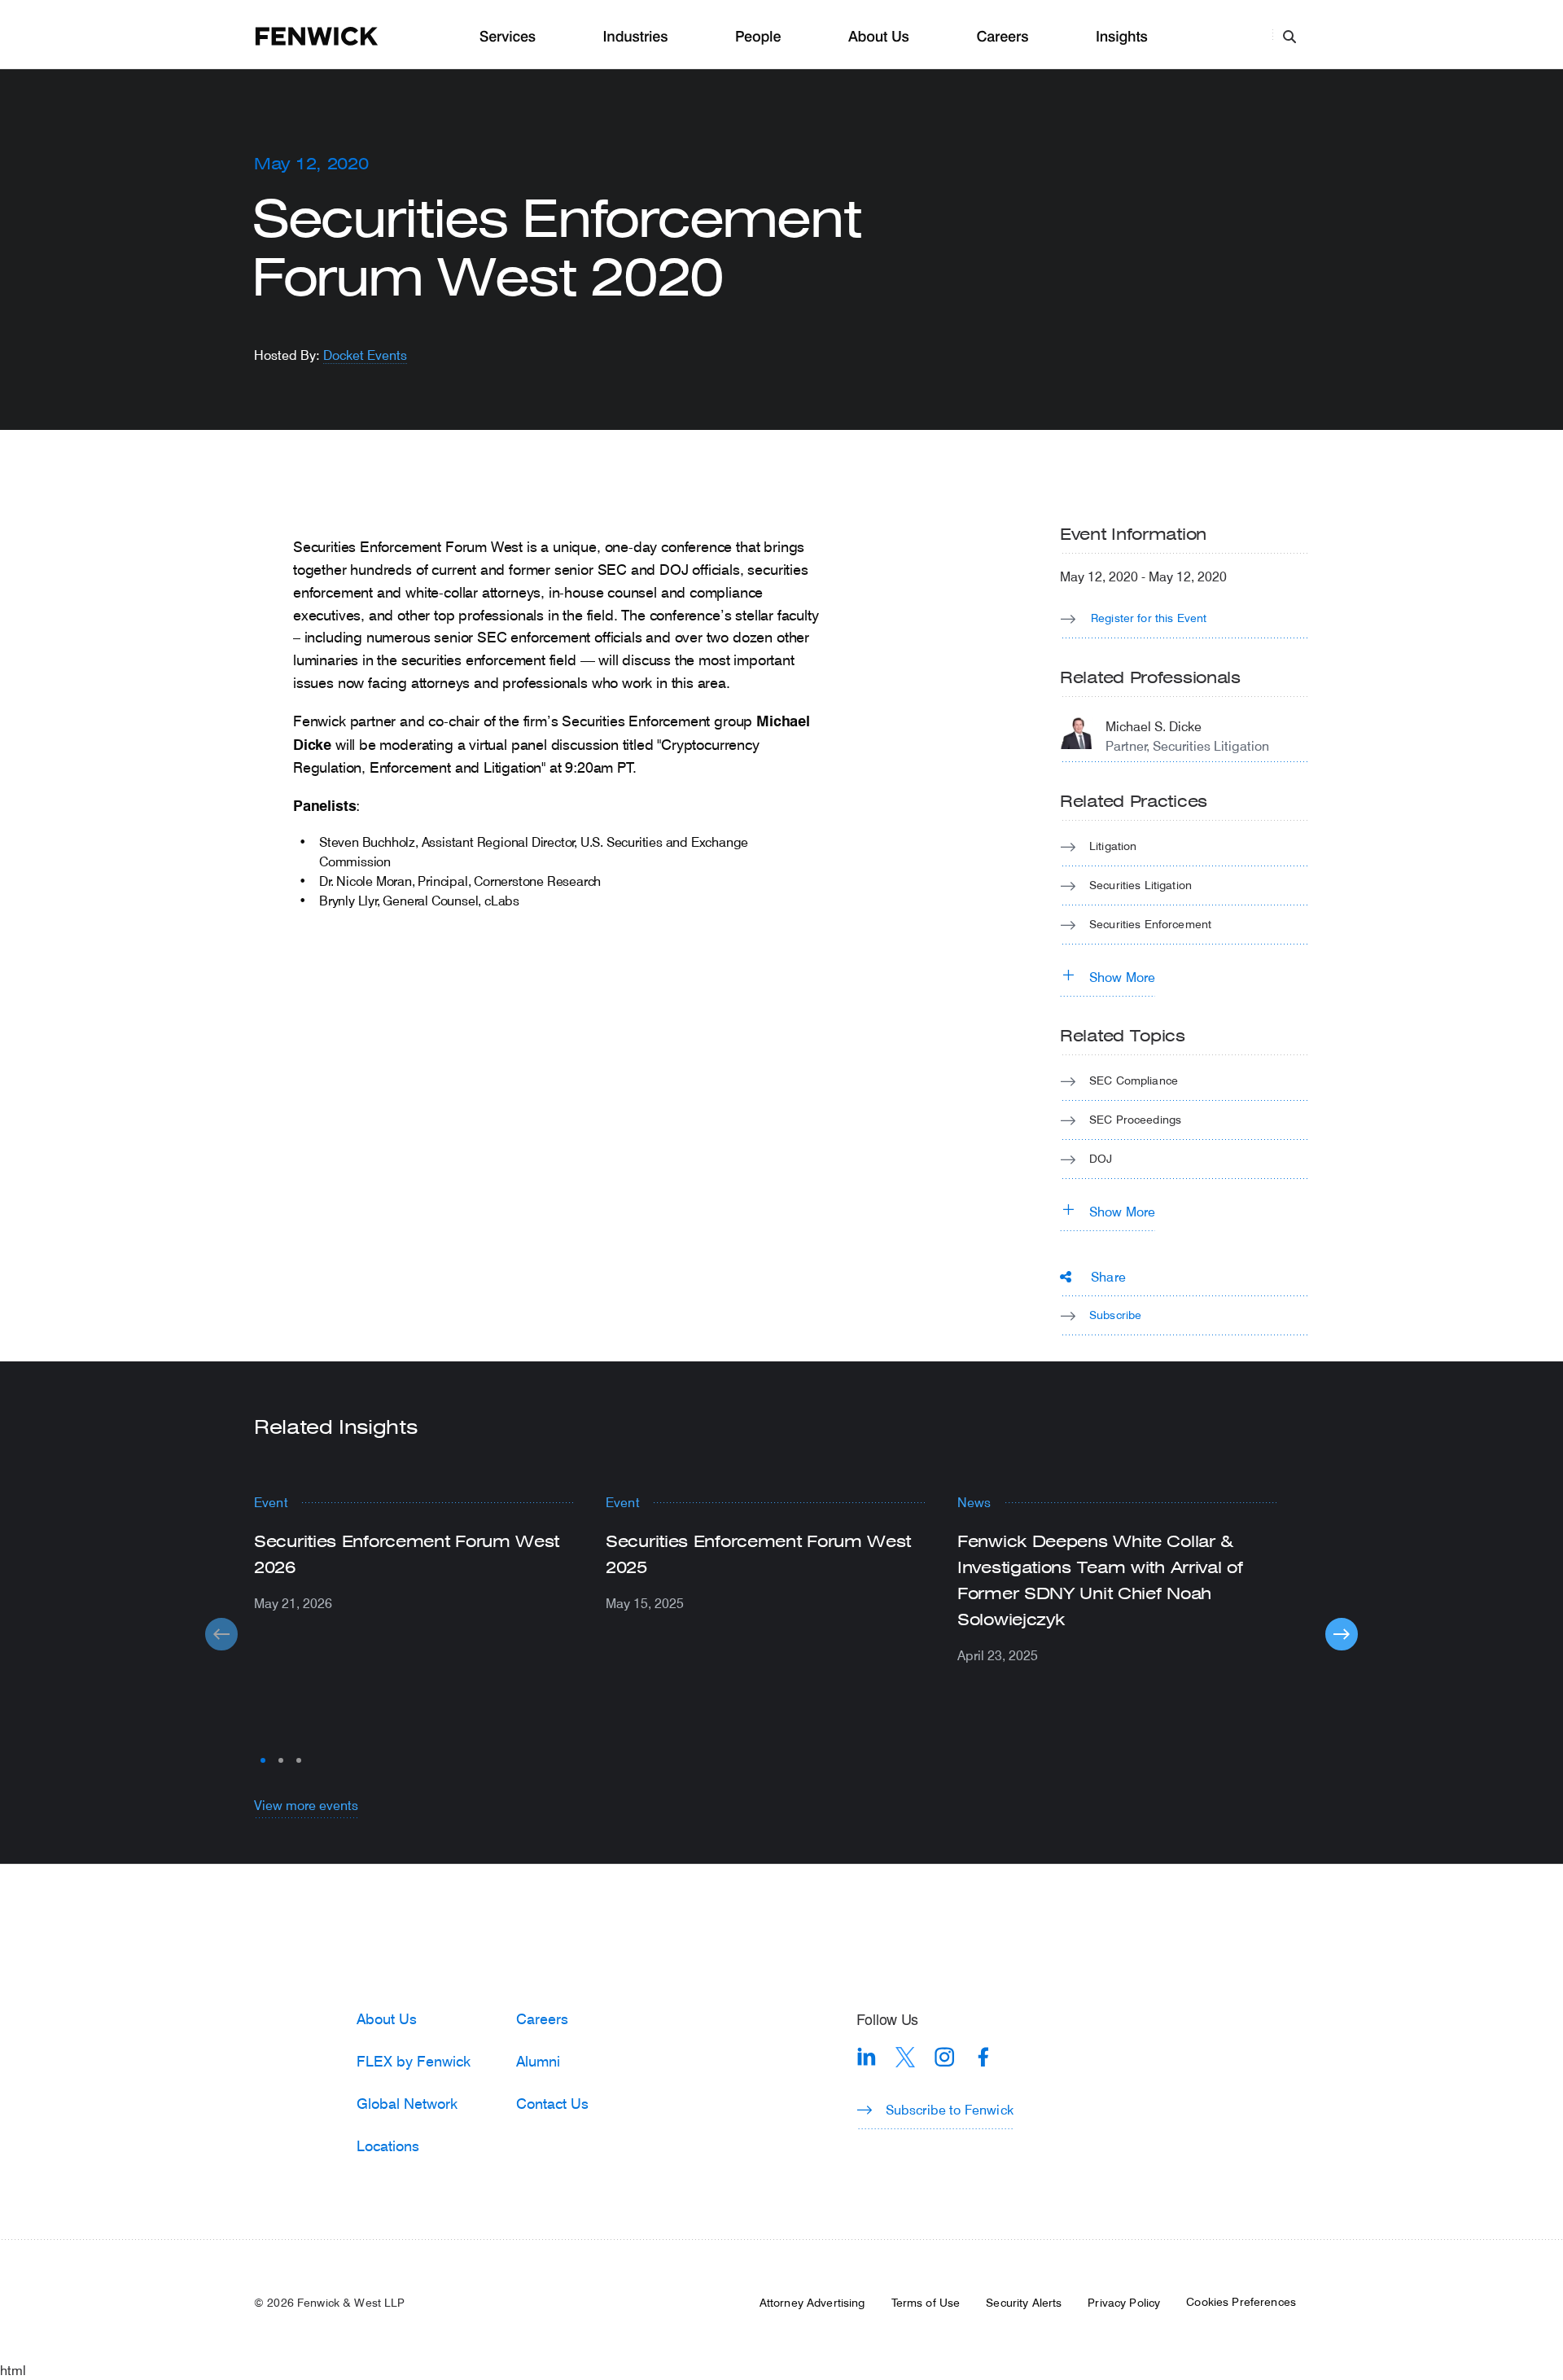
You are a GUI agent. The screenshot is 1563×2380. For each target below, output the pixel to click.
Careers (1002, 37)
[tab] (263, 1760)
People (758, 37)
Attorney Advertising (812, 2303)
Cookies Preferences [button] (1241, 2302)
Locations (388, 2146)
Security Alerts (1024, 2303)
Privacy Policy (1124, 2303)
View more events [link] (306, 1805)
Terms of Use (926, 2303)
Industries (636, 37)
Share (1108, 1276)
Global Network (407, 2103)
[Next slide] (1342, 1634)
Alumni (538, 2061)
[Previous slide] (221, 1634)
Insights (1122, 37)
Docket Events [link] (365, 355)
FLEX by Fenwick (414, 2061)
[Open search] (1289, 36)
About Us (879, 37)
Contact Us (552, 2103)
